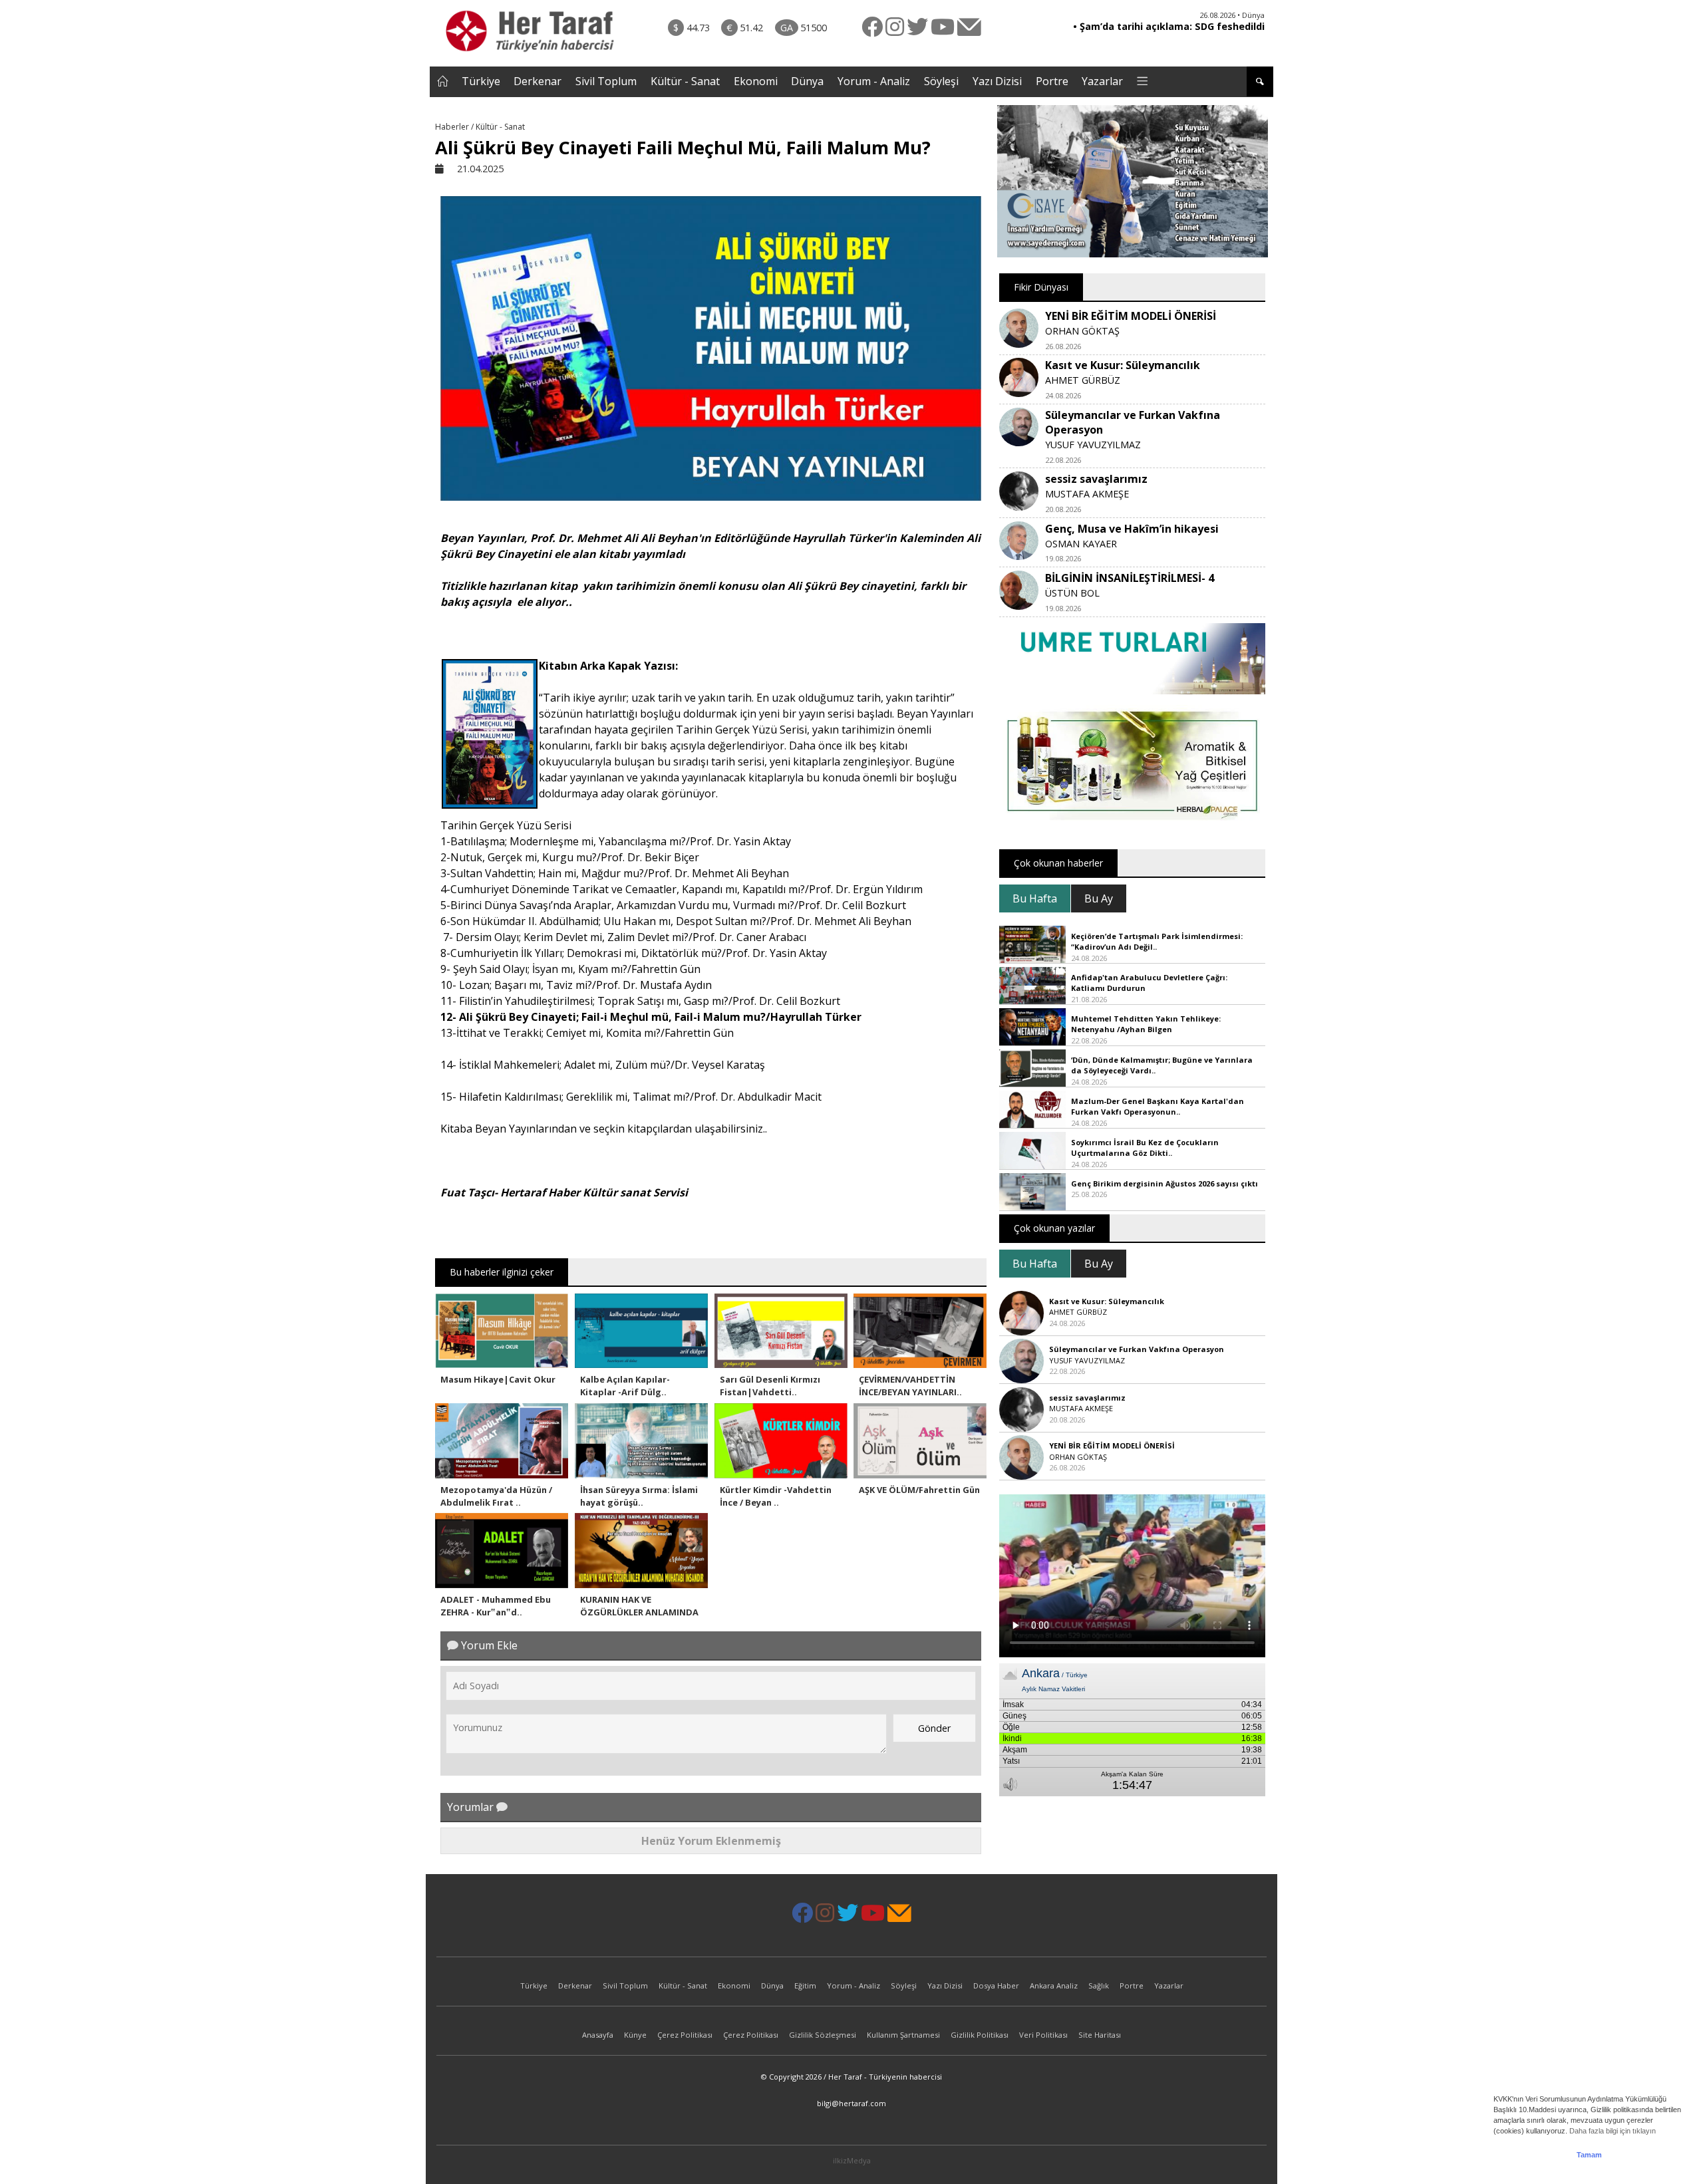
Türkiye (481, 81)
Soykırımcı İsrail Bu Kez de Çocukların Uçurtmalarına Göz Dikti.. (1145, 1148)
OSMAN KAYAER (1081, 544)
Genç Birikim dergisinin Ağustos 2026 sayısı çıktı (1164, 1183)
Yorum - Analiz (874, 81)
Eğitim (805, 1985)
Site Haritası (1100, 2035)
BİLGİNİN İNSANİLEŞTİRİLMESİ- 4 (1130, 578)
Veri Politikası (1043, 2035)
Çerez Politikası (685, 2035)
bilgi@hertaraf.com (851, 2103)
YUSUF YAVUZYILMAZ (1093, 445)
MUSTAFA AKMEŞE (1087, 494)
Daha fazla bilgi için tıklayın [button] (1613, 2131)
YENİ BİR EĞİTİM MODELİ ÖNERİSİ (1131, 316)
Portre (1052, 81)
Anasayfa (598, 2035)
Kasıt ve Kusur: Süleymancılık (1123, 365)
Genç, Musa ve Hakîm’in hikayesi (1132, 529)
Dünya (807, 81)
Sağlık (1099, 1985)
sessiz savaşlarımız (1096, 479)
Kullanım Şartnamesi (903, 2035)
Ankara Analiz (1054, 1985)
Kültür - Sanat (685, 81)
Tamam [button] (1589, 2155)
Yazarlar (1102, 81)
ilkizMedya (852, 2160)
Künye (635, 2035)
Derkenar (538, 81)
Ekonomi (756, 81)
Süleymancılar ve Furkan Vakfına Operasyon (1137, 1349)
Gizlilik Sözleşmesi (823, 2035)
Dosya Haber (996, 1985)
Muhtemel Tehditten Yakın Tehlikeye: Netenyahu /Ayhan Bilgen (1146, 1024)
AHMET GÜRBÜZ (1083, 380)
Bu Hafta (1035, 898)
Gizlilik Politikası (980, 2035)
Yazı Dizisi (997, 81)
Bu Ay (1099, 898)
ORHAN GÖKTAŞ (1082, 331)
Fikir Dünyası (1041, 287)
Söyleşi (941, 81)
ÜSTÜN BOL (1072, 593)
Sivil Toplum (606, 81)
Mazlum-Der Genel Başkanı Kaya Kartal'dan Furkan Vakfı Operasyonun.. (1158, 1107)
